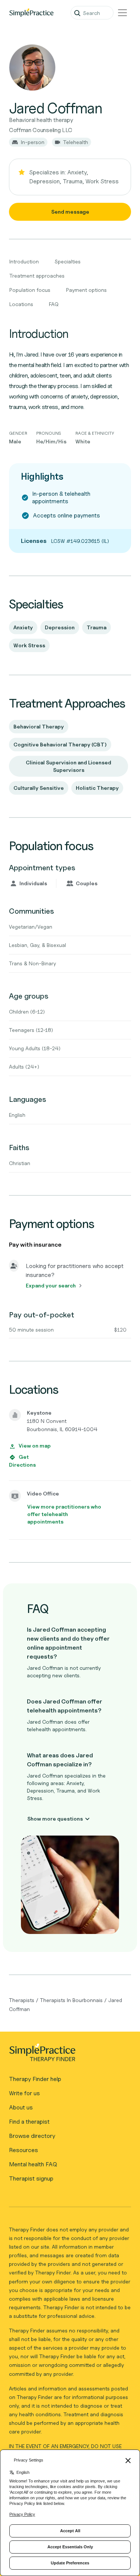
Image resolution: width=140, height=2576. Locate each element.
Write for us (24, 2093)
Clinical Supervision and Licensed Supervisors (69, 766)
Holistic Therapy (97, 788)
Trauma (97, 627)
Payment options (86, 290)
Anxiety (23, 627)
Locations (21, 304)
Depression (60, 627)
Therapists (22, 2000)
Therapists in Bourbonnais (71, 2000)
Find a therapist (29, 2122)
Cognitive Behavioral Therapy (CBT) (60, 744)
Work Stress (29, 645)
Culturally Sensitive (39, 788)
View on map (35, 1446)
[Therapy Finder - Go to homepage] (67, 2055)
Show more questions (55, 1819)
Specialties (68, 261)
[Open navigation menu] (122, 13)
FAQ (54, 304)
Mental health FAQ (33, 2164)
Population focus (30, 290)
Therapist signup (31, 2178)
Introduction (24, 261)
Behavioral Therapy (39, 726)
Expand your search (51, 1285)
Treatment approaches (37, 276)
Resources (24, 2150)
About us (21, 2107)
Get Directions (22, 1461)
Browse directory (32, 2136)
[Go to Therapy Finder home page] (31, 13)
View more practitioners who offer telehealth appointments (64, 1514)
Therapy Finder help (35, 2079)
